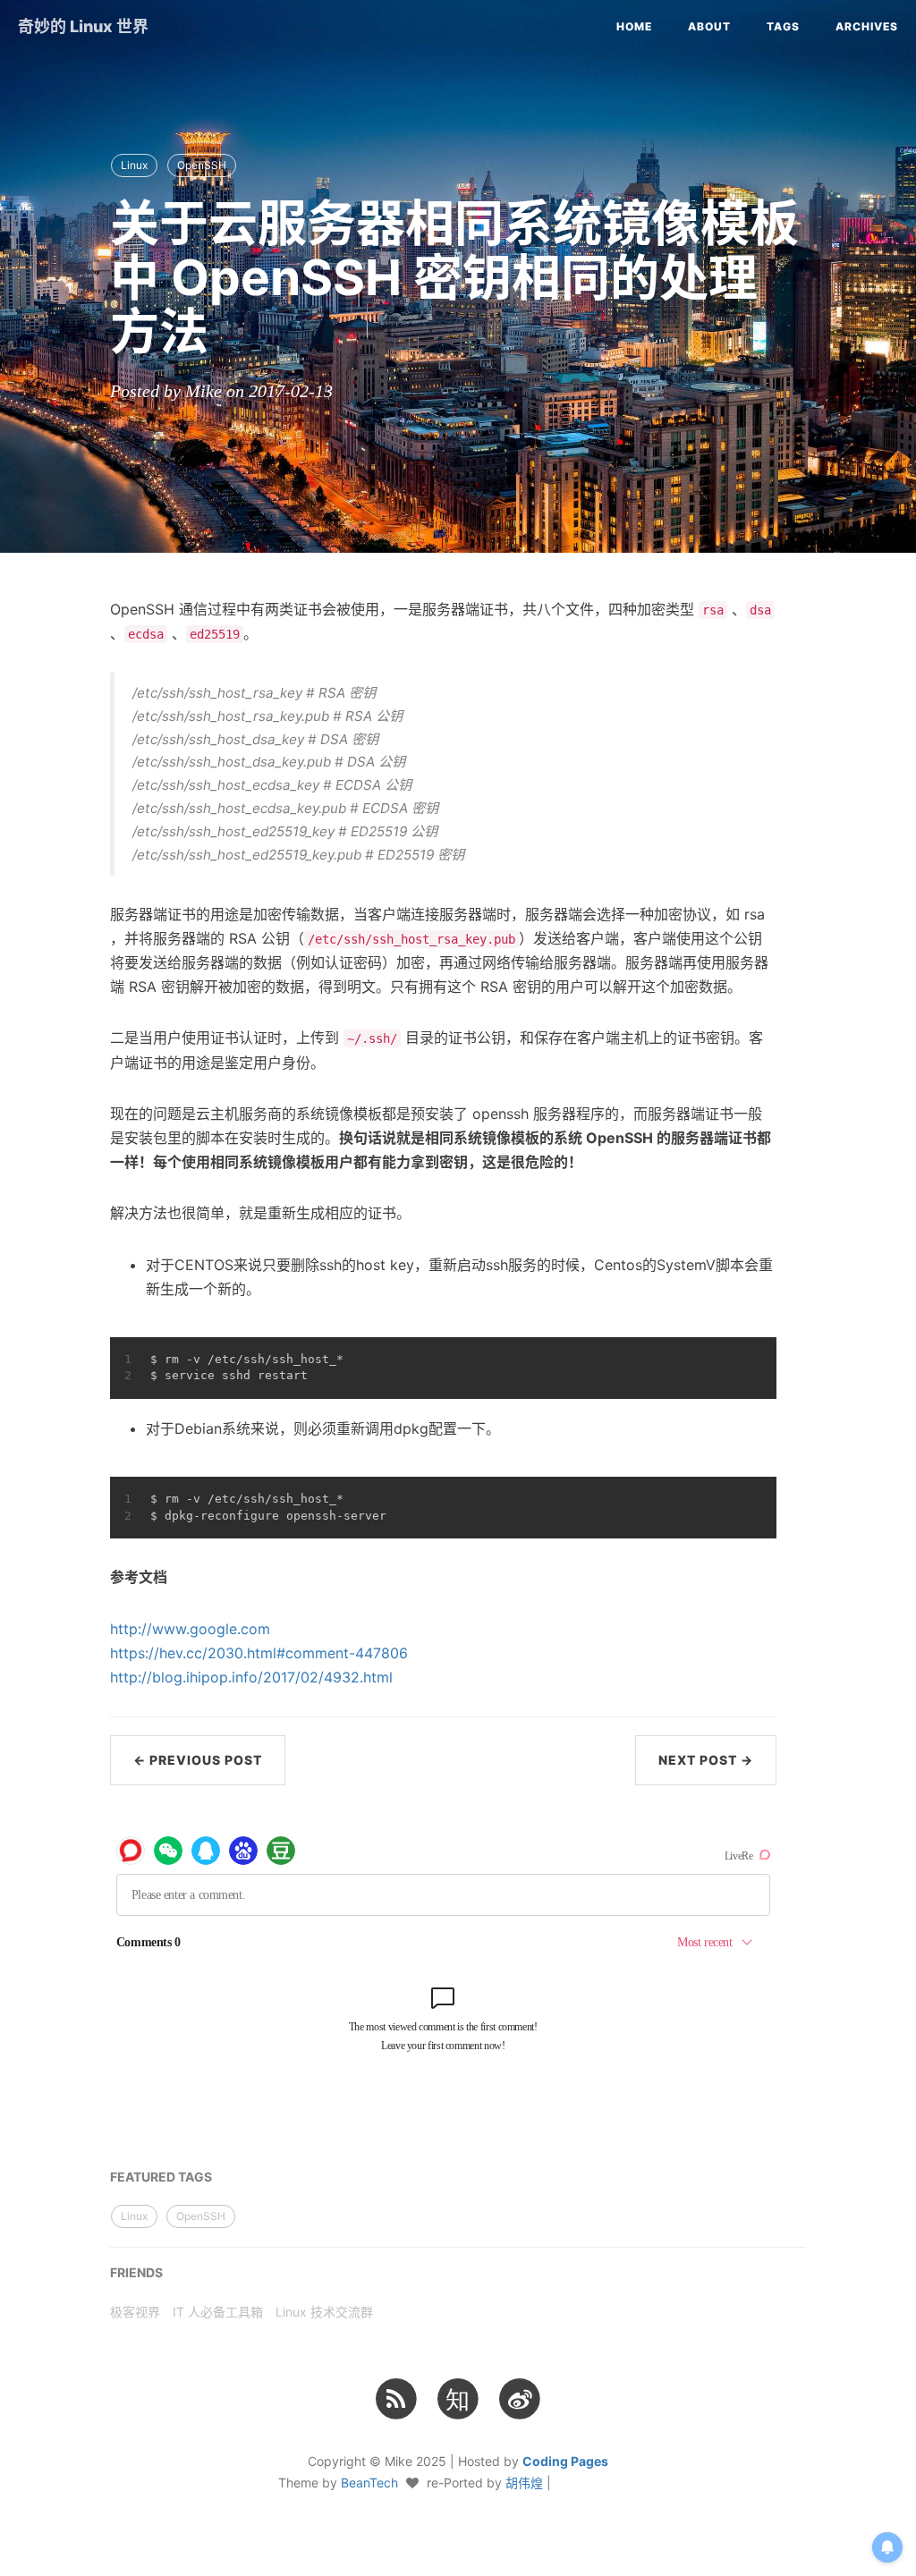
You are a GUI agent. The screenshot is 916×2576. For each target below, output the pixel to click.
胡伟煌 (524, 2483)
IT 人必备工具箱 (218, 2312)
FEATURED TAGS (161, 2177)
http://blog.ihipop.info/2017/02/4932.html (251, 1677)
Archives (867, 26)
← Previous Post (198, 1760)
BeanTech (369, 2483)
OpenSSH (202, 165)
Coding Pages (565, 2461)
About (709, 26)
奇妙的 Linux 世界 (83, 26)
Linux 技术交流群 (324, 2312)
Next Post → (706, 1760)
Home (634, 26)
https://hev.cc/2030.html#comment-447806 (259, 1653)
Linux (134, 165)
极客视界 (135, 2312)
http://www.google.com (190, 1629)
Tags (783, 26)
